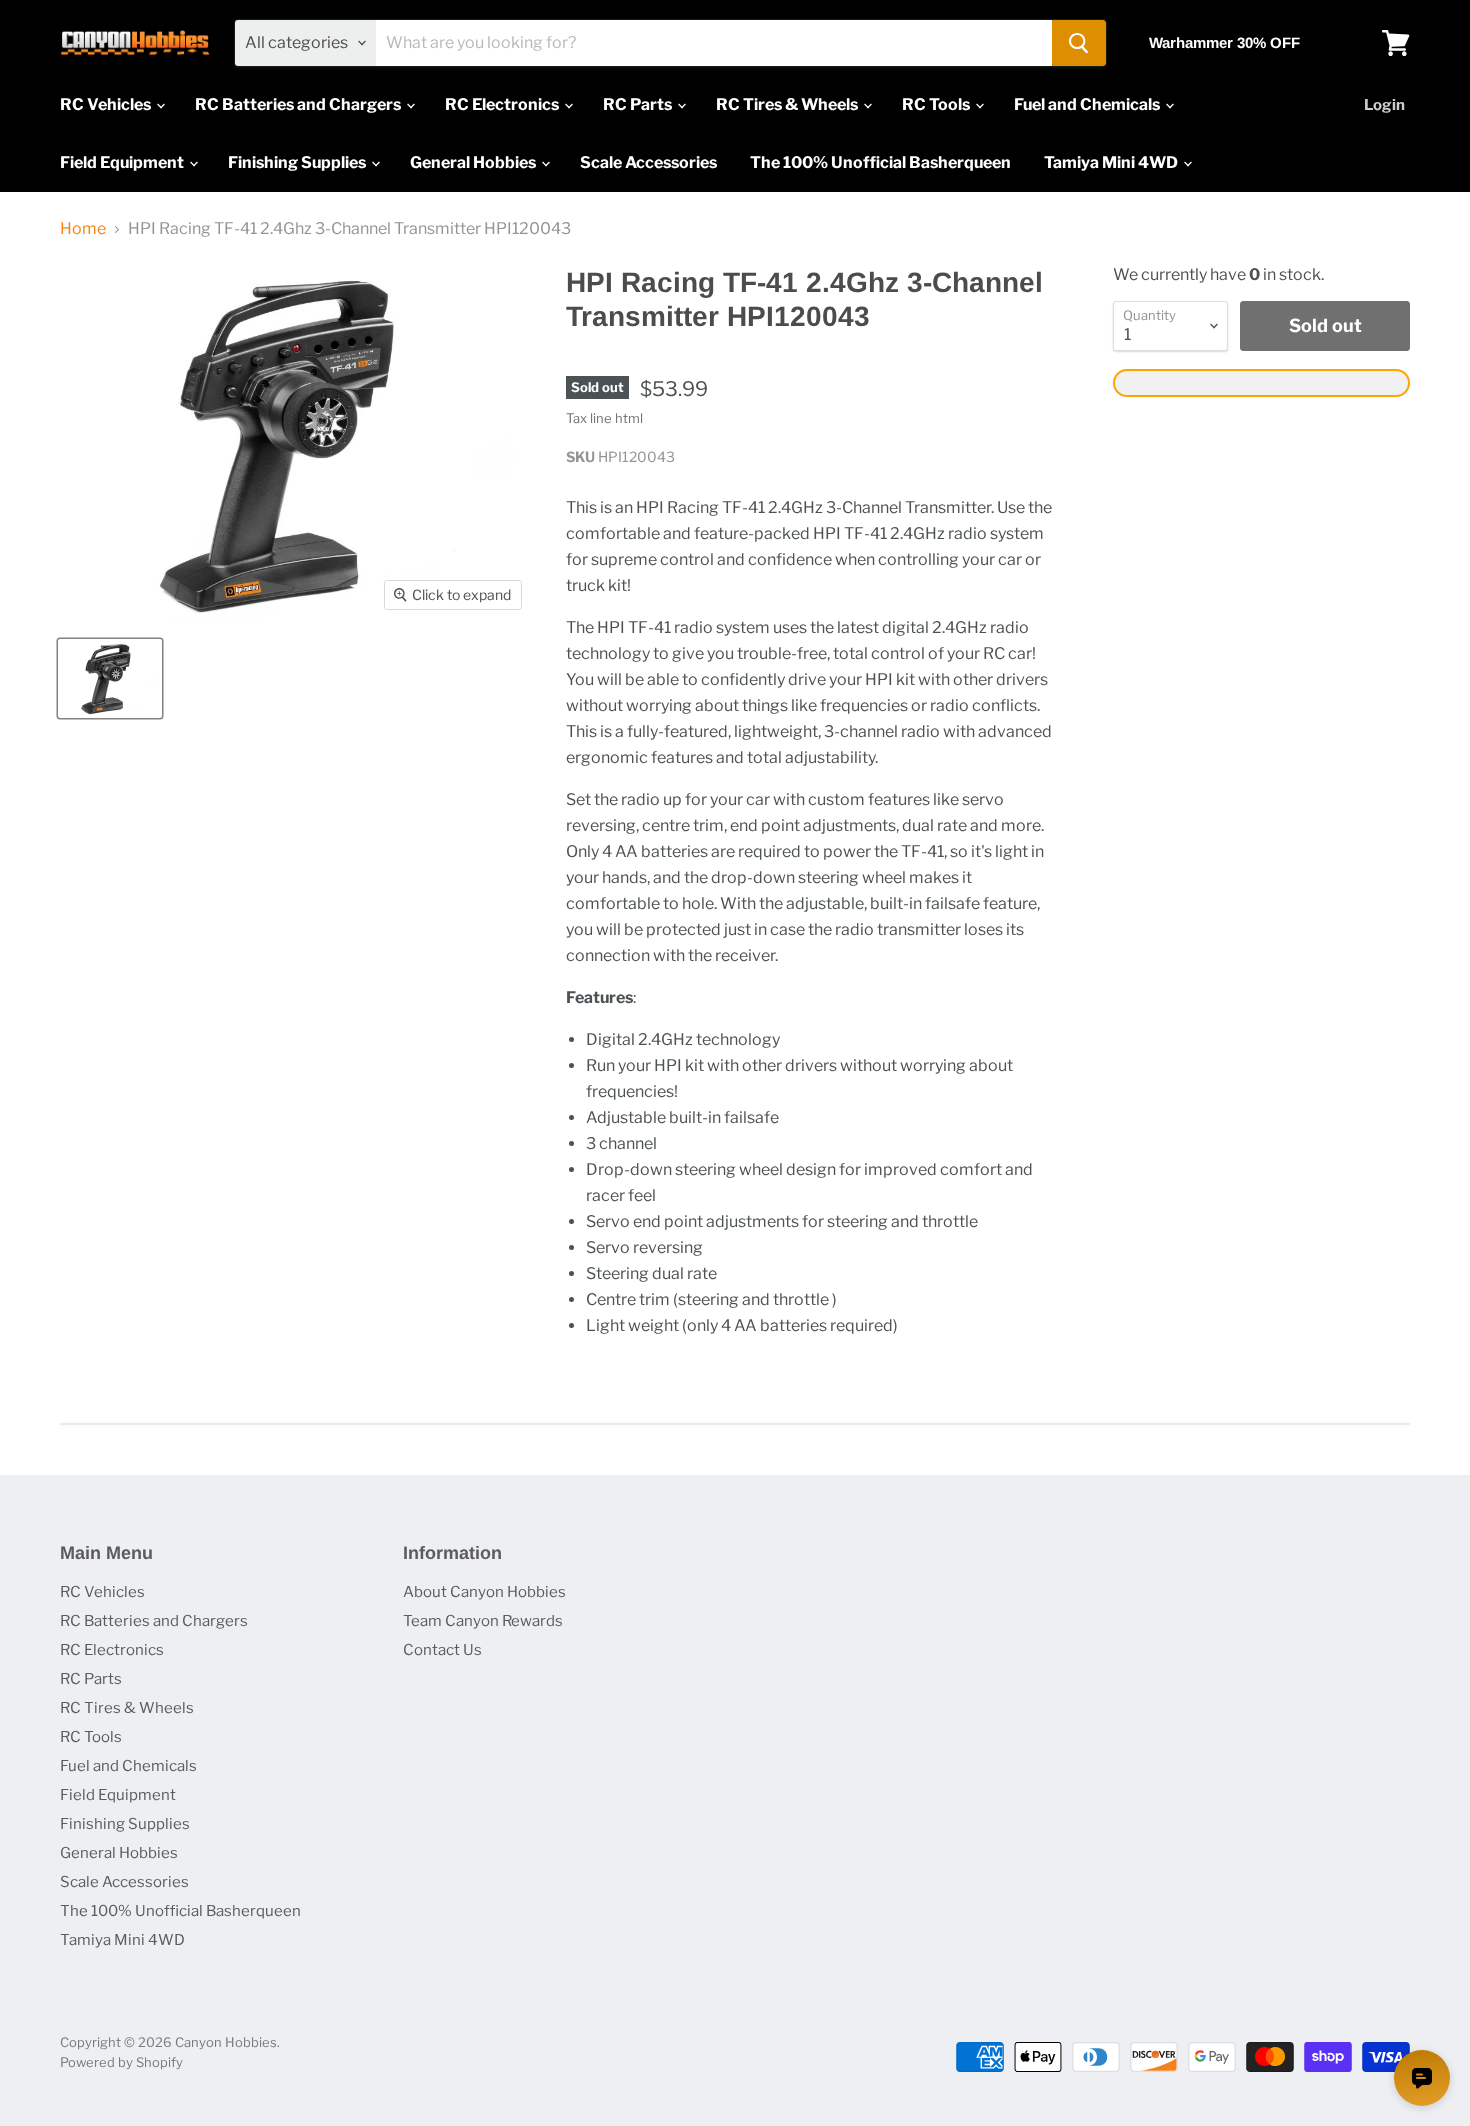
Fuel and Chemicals (1088, 104)
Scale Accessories (648, 162)
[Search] (1079, 43)
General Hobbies (474, 162)
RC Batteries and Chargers (299, 104)
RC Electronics (503, 104)
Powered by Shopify (121, 2062)
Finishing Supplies (298, 162)
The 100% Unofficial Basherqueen (880, 162)
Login (1384, 105)
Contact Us (442, 1650)
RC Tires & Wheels (788, 104)
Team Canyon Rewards (483, 1621)
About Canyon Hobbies (484, 1592)
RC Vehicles (107, 104)
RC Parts (639, 104)
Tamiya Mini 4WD (1112, 162)
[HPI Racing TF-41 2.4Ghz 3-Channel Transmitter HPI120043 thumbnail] (110, 678)
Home (83, 229)
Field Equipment (123, 162)
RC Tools (937, 104)
